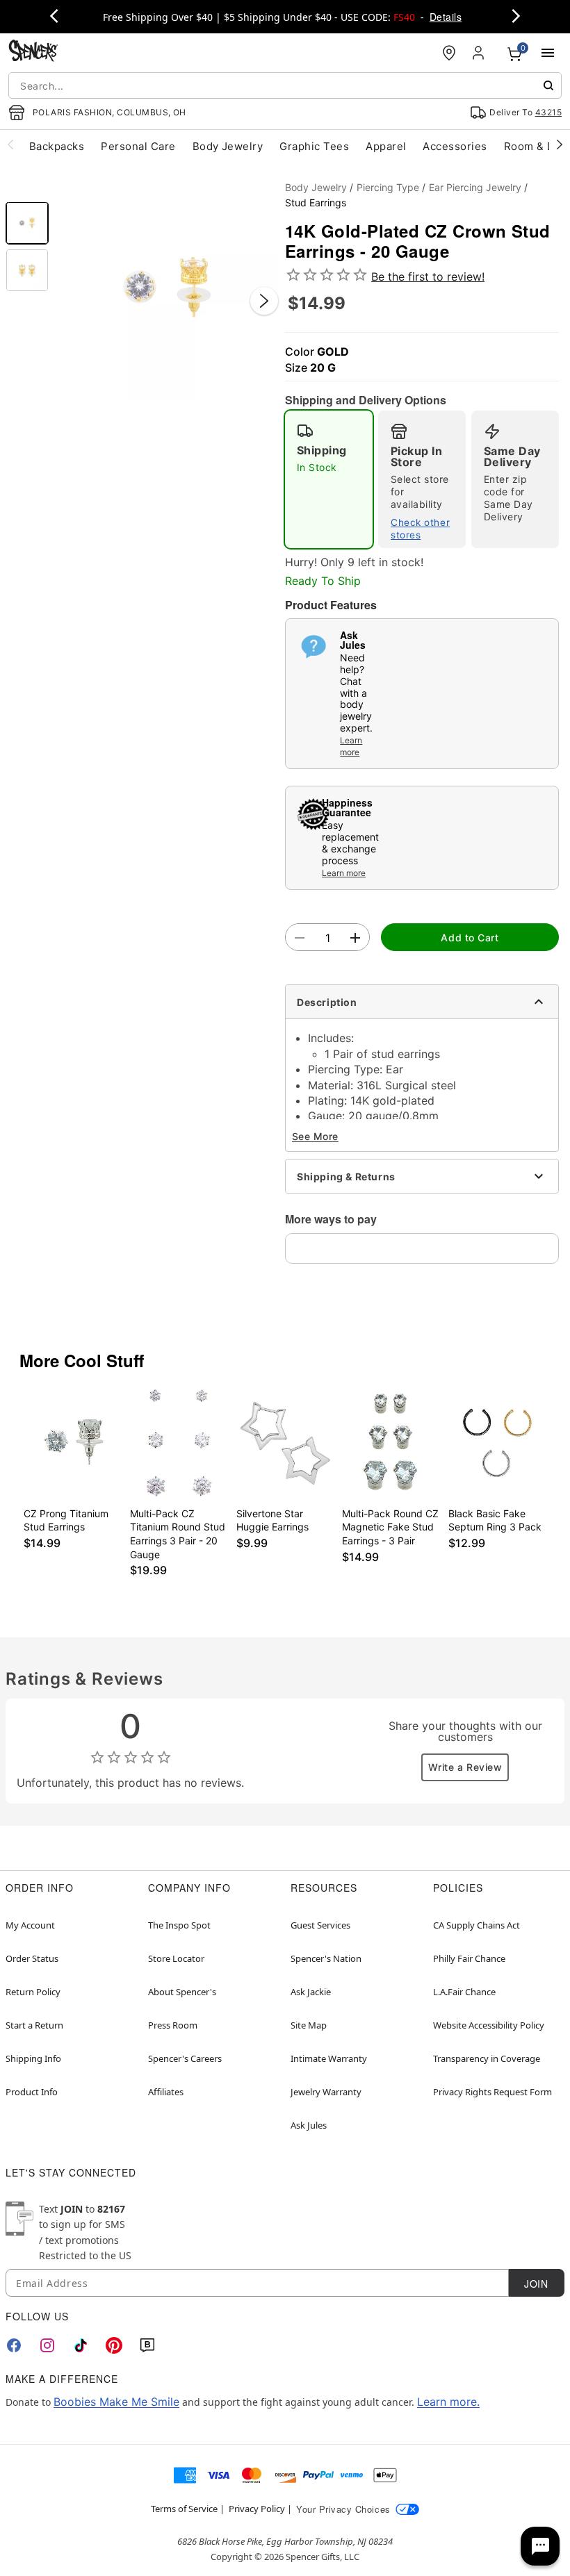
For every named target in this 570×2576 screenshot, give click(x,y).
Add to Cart (470, 938)
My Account (30, 1925)
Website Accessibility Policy (489, 2025)
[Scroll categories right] (560, 144)
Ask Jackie (311, 1992)
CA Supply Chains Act (477, 1925)
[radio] (329, 479)
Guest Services (320, 1925)
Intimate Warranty (329, 2058)
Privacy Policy (257, 2509)
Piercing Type (388, 187)
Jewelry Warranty (326, 2092)
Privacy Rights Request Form (492, 2092)
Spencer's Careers (185, 2058)
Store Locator (176, 1958)
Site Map (309, 2025)
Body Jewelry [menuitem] (228, 146)
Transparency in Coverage (487, 2058)
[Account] (480, 53)
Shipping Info (33, 2058)
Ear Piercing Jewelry (475, 187)
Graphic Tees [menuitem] (314, 146)
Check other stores (420, 529)
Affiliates (166, 2092)
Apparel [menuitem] (386, 146)
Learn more (351, 746)
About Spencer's (182, 1992)
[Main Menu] (548, 53)
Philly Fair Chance (469, 1958)
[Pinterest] (114, 2345)
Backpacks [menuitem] (57, 146)
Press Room (173, 2025)
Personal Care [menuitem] (138, 146)
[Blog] (147, 2345)
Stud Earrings (316, 203)
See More (315, 1136)
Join (536, 2284)
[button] (167, 287)
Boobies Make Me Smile (116, 2402)
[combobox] (285, 85)
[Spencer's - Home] (33, 52)
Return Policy (33, 1992)
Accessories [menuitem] (455, 146)
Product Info (32, 2092)
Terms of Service (184, 2509)
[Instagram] (47, 2345)
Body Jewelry (316, 187)
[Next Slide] (264, 301)
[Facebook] (14, 2345)
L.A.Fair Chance (464, 1992)
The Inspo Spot (179, 1925)
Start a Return (34, 2025)
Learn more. (448, 2402)
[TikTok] (81, 2345)
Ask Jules (309, 2125)
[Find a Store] (449, 53)
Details (446, 17)
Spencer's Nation (326, 1958)
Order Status (32, 1958)
